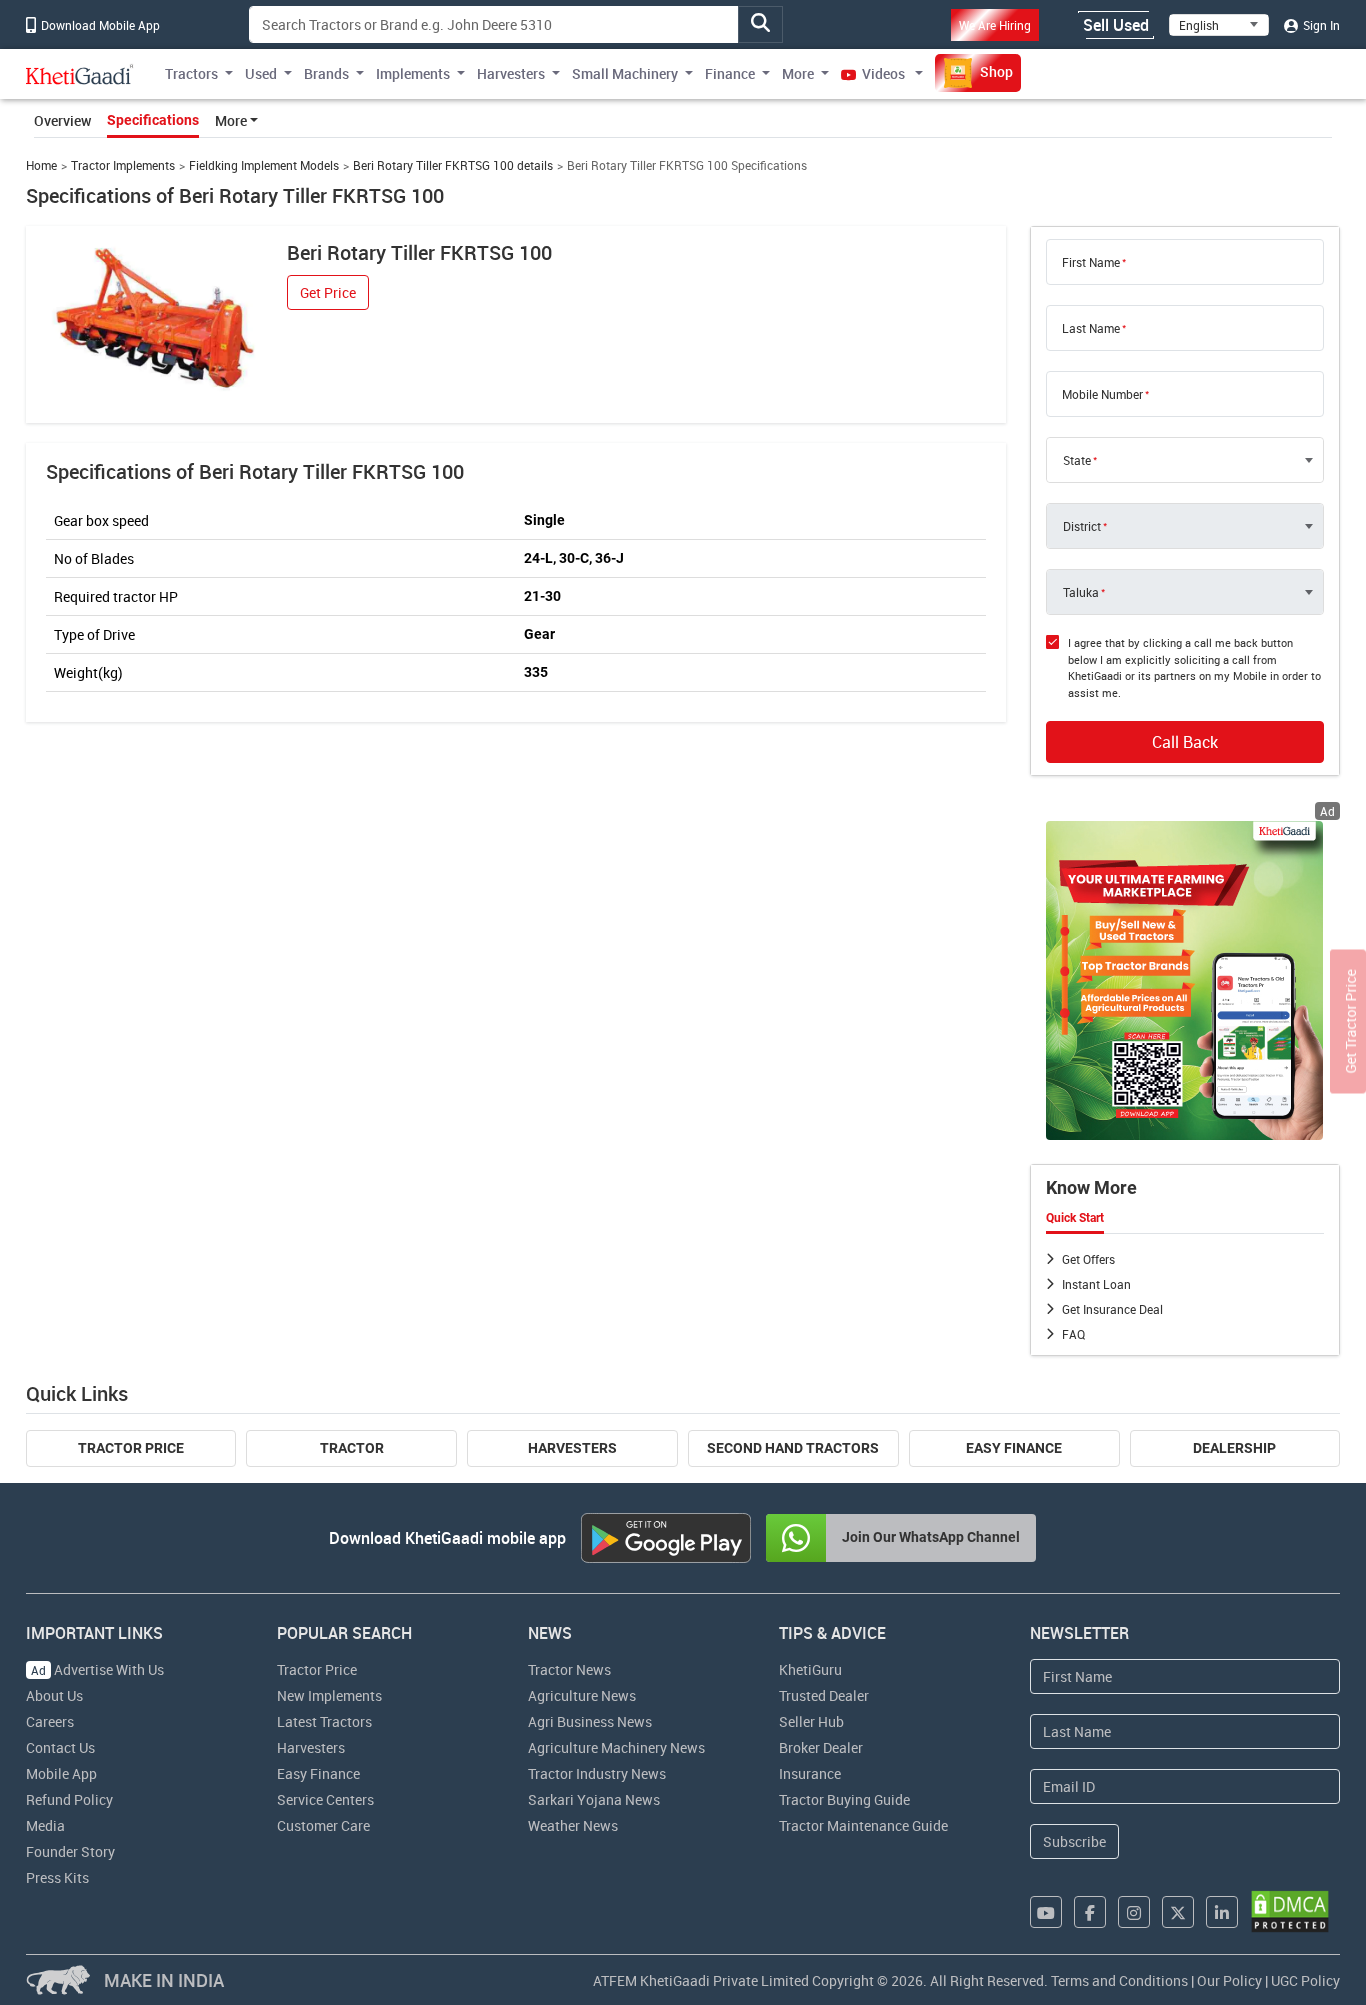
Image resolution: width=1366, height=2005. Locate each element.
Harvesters (572, 1448)
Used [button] (261, 73)
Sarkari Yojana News (594, 1799)
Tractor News (569, 1669)
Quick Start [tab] (1075, 1218)
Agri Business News (590, 1721)
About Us (54, 1695)
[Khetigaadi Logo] (80, 74)
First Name (1091, 262)
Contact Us (60, 1747)
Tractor (352, 1448)
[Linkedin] (1222, 1912)
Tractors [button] (191, 73)
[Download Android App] (666, 1538)
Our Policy (1229, 1980)
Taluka (1081, 592)
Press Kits (57, 1877)
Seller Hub (811, 1721)
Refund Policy (69, 1799)
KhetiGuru (810, 1669)
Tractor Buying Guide (844, 1799)
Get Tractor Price (1350, 1021)
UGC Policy (1305, 1980)
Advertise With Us (97, 1669)
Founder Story (70, 1851)
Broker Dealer (821, 1747)
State (1077, 460)
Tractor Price (131, 1448)
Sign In (1320, 25)
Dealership (1234, 1448)
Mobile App (61, 1773)
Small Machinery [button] (625, 73)
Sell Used (1116, 25)
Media (45, 1825)
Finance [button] (730, 73)
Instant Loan (1096, 1284)
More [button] (798, 73)
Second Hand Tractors (793, 1448)
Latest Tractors (324, 1721)
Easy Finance (1014, 1448)
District (1082, 526)
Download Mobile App (99, 25)
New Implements (329, 1695)
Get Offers (1088, 1259)
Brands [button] (326, 73)
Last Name (1091, 328)
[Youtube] (1046, 1912)
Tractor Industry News (597, 1773)
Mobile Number (1102, 394)
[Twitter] (1178, 1912)
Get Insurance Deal (1112, 1309)
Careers (50, 1721)
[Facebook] (1090, 1912)
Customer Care (323, 1825)
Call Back (1185, 742)
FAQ (1073, 1334)
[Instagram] (1134, 1912)
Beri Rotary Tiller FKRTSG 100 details (453, 165)
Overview (62, 120)
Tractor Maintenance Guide (863, 1825)
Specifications (153, 120)
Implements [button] (413, 73)
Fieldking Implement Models (264, 165)
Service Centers (325, 1799)
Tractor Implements (123, 165)
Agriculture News (582, 1695)
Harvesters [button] (511, 73)
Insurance (810, 1773)
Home (41, 165)
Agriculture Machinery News (616, 1747)
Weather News (573, 1825)
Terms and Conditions (1119, 1980)
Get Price (328, 292)
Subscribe (1074, 1841)
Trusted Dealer (824, 1695)
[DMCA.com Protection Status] (1290, 1911)
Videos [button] (883, 73)
